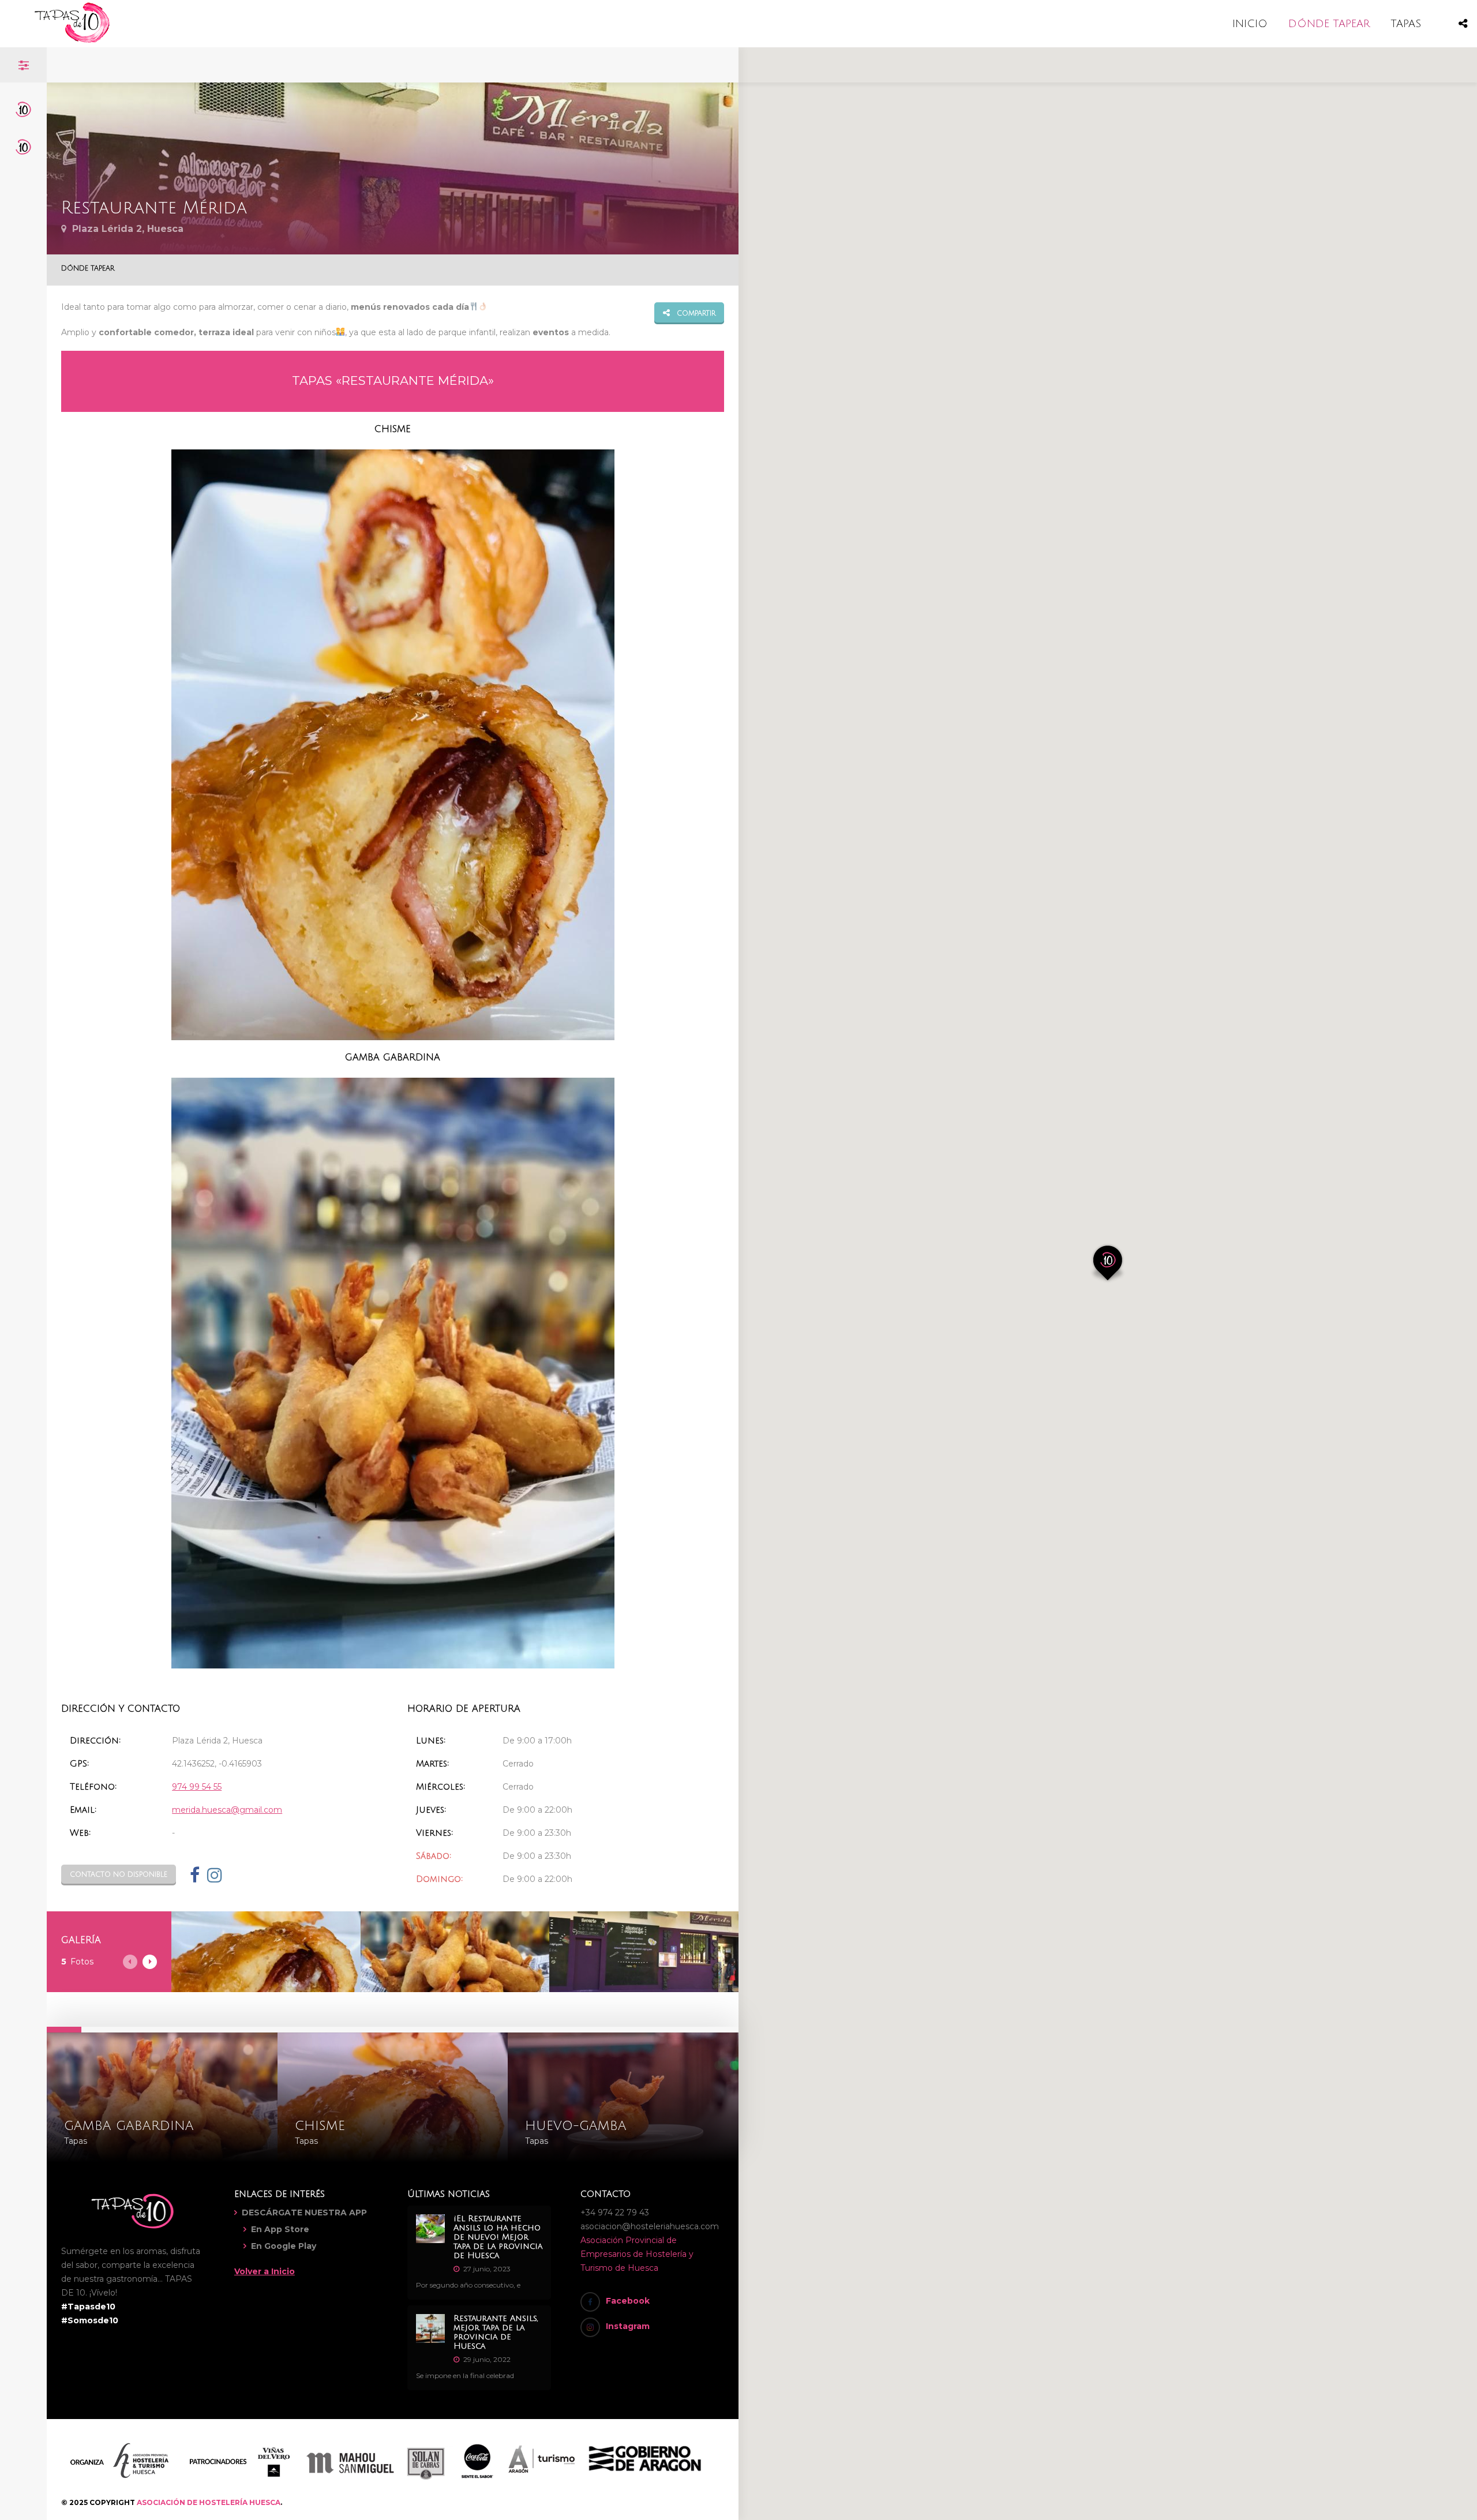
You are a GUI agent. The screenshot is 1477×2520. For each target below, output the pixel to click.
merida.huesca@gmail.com (227, 1810)
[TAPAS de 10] (72, 40)
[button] (1108, 1263)
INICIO (1250, 24)
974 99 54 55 (197, 1787)
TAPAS (1406, 24)
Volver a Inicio (265, 2271)
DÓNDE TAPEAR (1329, 24)
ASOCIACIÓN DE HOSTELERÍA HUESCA (209, 2502)
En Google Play (284, 2246)
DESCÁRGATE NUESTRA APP (304, 2212)
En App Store (280, 2229)
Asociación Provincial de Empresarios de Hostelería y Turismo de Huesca (637, 2254)
